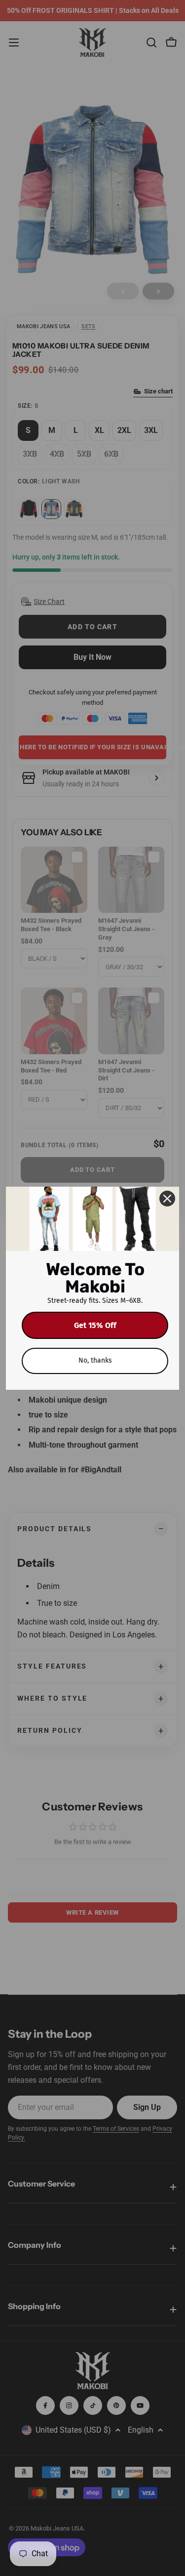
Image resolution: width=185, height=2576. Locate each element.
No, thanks (95, 1360)
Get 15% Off (95, 1325)
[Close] (167, 1199)
